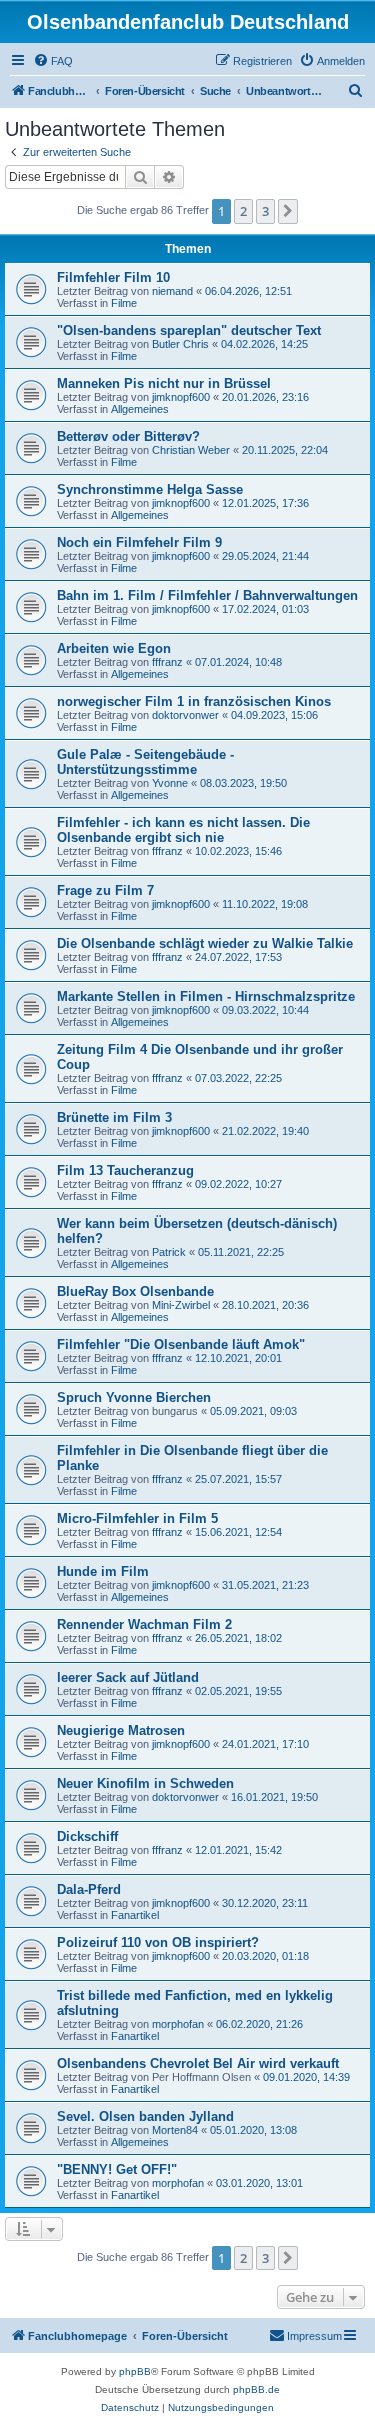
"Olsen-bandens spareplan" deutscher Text (189, 330)
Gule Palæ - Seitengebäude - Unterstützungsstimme (145, 762)
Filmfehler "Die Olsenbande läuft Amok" (181, 1344)
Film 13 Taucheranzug (125, 1170)
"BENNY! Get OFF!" (117, 2169)
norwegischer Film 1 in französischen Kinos (194, 701)
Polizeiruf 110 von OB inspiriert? (158, 1942)
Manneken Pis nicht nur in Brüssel (164, 383)
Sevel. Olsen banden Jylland (145, 2116)
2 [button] (243, 211)
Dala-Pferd (89, 1889)
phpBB (135, 2371)
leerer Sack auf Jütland (128, 1677)
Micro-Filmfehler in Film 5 (137, 1518)
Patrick (169, 1252)
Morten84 (175, 2130)
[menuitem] (53, 61)
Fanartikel (135, 1915)
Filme (124, 303)
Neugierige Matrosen (121, 1730)
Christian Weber (191, 450)
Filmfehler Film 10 (113, 277)
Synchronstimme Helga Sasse (150, 489)
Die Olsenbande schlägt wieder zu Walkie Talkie (205, 943)
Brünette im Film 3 (114, 1117)
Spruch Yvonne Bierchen (134, 1397)
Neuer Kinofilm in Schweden (145, 1783)
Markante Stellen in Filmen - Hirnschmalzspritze (206, 996)
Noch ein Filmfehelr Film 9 (139, 542)
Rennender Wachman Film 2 (144, 1624)
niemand (172, 291)
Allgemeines (140, 409)
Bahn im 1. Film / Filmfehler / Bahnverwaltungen (207, 595)
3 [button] (265, 211)
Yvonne (170, 783)
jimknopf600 (181, 397)
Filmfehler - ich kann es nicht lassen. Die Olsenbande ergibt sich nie (183, 830)
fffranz (167, 662)
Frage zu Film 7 (105, 890)
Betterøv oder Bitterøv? (128, 436)
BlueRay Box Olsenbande (135, 1291)
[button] (288, 211)
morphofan (178, 2024)
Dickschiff (87, 1836)
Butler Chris (180, 344)
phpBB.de (256, 2389)
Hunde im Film (103, 1571)
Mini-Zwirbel (181, 1305)
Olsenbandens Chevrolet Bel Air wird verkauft (198, 2063)
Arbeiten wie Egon (114, 648)
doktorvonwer (185, 715)
